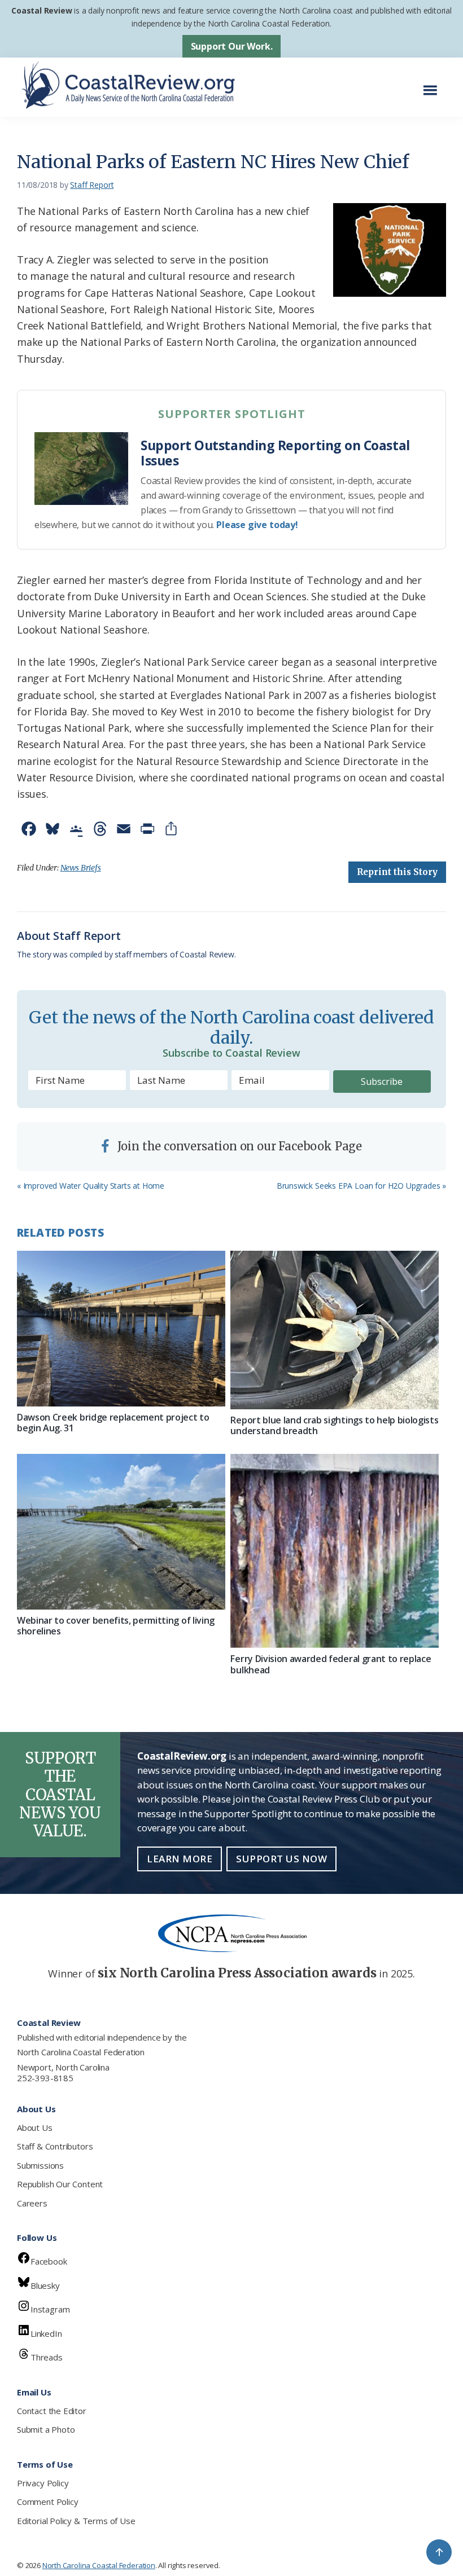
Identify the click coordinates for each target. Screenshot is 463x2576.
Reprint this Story (397, 872)
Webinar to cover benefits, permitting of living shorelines (116, 1626)
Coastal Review (42, 10)
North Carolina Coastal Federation (81, 2052)
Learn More (180, 1859)
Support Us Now (281, 1859)
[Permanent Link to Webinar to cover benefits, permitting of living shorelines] (121, 1532)
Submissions (40, 2165)
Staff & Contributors (55, 2146)
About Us (35, 2127)
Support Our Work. (232, 46)
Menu (433, 84)
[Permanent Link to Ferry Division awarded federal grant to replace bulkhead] (335, 1551)
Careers (32, 2203)
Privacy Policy (43, 2483)
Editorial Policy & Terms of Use (76, 2521)
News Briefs (81, 868)
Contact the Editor (52, 2411)
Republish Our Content (60, 2184)
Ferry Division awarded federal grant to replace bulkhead (331, 1664)
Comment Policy (47, 2502)
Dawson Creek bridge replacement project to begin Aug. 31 (113, 1423)
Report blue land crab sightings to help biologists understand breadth (334, 1425)
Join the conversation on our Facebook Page (238, 1146)
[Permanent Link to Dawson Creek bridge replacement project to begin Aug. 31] (121, 1329)
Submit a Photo (46, 2429)
